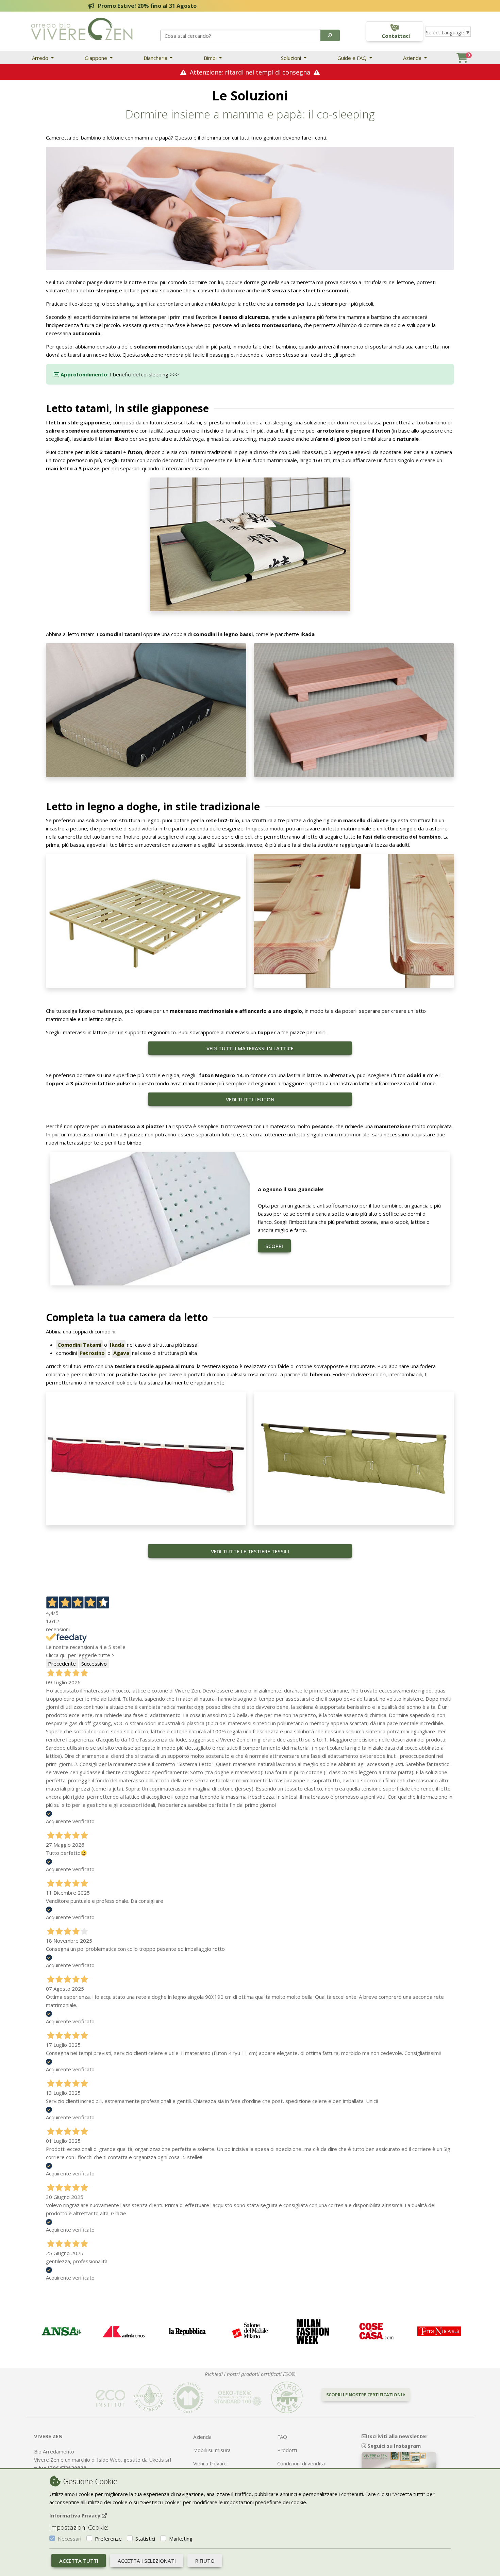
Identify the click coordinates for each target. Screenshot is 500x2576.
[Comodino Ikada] (354, 710)
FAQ (282, 2437)
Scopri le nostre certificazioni (365, 2395)
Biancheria (156, 58)
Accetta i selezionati (147, 2561)
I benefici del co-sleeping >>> (144, 374)
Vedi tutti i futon (250, 1099)
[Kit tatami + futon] (250, 544)
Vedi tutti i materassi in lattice (250, 1048)
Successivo (94, 1664)
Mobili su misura (212, 2450)
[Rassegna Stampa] (61, 2331)
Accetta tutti (79, 2561)
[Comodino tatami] (146, 710)
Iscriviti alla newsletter (397, 2436)
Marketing (181, 2539)
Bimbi (211, 58)
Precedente (62, 1664)
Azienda (413, 58)
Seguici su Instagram (393, 2446)
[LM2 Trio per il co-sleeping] (146, 920)
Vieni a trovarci (210, 2463)
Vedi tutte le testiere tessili (250, 1551)
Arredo (41, 58)
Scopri (274, 1246)
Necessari (70, 2539)
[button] (330, 35)
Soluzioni (292, 58)
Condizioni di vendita (301, 2463)
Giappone (97, 58)
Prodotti (287, 2450)
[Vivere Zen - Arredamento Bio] (82, 28)
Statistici (145, 2539)
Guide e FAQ (353, 58)
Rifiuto (205, 2561)
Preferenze (108, 2539)
